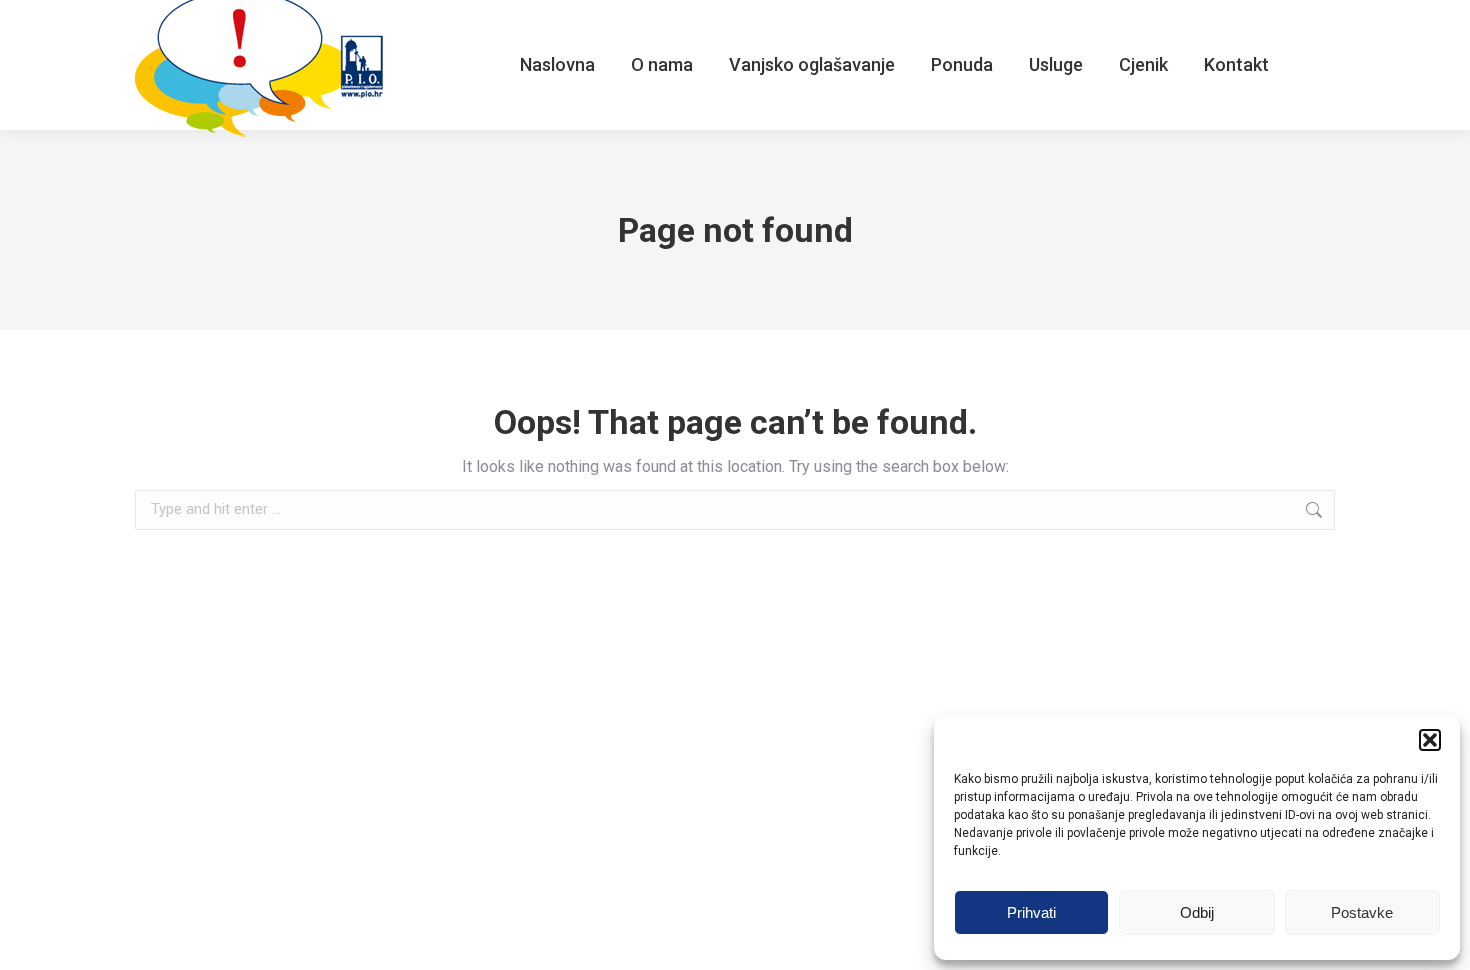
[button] (1430, 740)
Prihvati (1031, 912)
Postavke (1362, 912)
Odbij (1197, 912)
